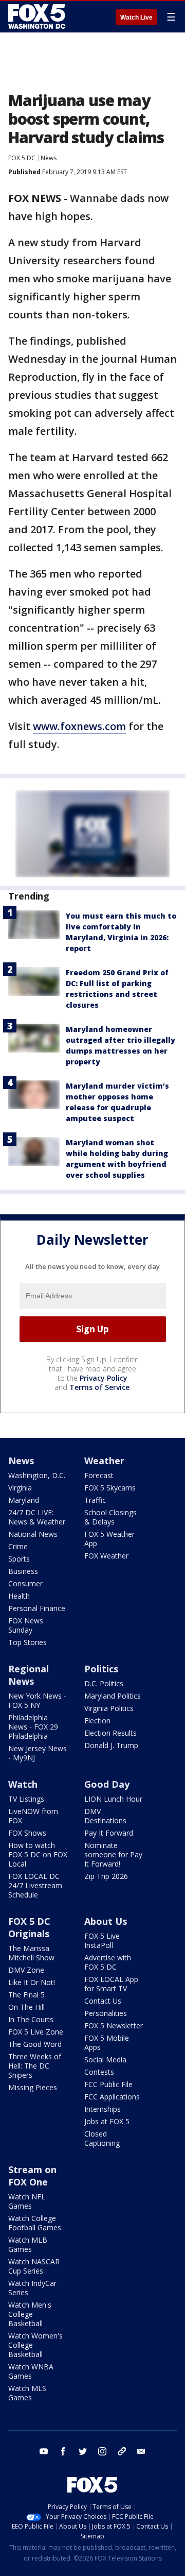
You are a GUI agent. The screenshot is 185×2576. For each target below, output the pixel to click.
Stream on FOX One (32, 2176)
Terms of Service (99, 1387)
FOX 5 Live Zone (36, 2032)
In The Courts (31, 2019)
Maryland (24, 1500)
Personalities (106, 2013)
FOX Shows (27, 1833)
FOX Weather (106, 1556)
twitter (83, 2451)
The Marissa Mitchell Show (31, 1953)
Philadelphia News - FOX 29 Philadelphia (33, 1727)
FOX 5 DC (22, 158)
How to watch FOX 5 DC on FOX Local (38, 1854)
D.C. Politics (104, 1683)
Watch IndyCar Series (32, 2288)
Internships (103, 2109)
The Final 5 (26, 1995)
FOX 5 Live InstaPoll (102, 1941)
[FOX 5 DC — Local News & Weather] (38, 16)
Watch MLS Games (27, 2393)
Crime (18, 1546)
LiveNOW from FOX (33, 1816)
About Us (106, 1921)
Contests (99, 2072)
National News (33, 1534)
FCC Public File (108, 2084)
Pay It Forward (109, 1833)
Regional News (29, 1675)
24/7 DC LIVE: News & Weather (37, 1517)
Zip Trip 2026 (106, 1876)
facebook (63, 2451)
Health (19, 1596)
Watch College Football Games (35, 2223)
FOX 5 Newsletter (114, 2026)
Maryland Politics (113, 1696)
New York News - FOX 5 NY (37, 1700)
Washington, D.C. (37, 1475)
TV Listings (26, 1799)
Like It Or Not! (32, 1982)
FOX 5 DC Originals (29, 1927)
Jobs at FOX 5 (107, 2121)
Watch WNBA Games (31, 2371)
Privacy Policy (104, 1378)
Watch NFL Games (27, 2201)
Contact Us (103, 2001)
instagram (102, 2451)
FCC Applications (112, 2097)
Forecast (99, 1475)
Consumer (25, 1583)
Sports (19, 1559)
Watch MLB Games (28, 2244)
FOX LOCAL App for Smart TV (111, 1984)
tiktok (122, 2451)
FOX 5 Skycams (110, 1488)
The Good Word (35, 2044)
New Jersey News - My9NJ (38, 1753)
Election (97, 1721)
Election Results (110, 1733)
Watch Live (136, 18)
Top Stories (27, 1642)
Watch (23, 1784)
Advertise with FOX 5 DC (108, 1962)
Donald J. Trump (111, 1745)
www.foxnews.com (79, 726)
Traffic (95, 1500)
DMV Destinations (105, 1816)
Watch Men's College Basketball (30, 2314)
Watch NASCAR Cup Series (34, 2266)
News (49, 158)
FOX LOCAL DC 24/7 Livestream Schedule (35, 1885)
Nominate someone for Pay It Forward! (113, 1854)
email (141, 2451)
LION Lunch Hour (113, 1799)
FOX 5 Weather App (109, 1539)
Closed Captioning (102, 2138)
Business (23, 1571)
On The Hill (26, 2007)
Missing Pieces (33, 2087)
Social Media (105, 2060)
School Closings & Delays (110, 1517)
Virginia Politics (109, 1708)
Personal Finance (37, 1608)
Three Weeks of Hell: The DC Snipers (35, 2066)
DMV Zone (26, 1970)
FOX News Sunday (26, 1625)
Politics (101, 1669)
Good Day (107, 1784)
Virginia (20, 1488)
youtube (44, 2451)
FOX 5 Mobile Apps (107, 2043)
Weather (104, 1461)
